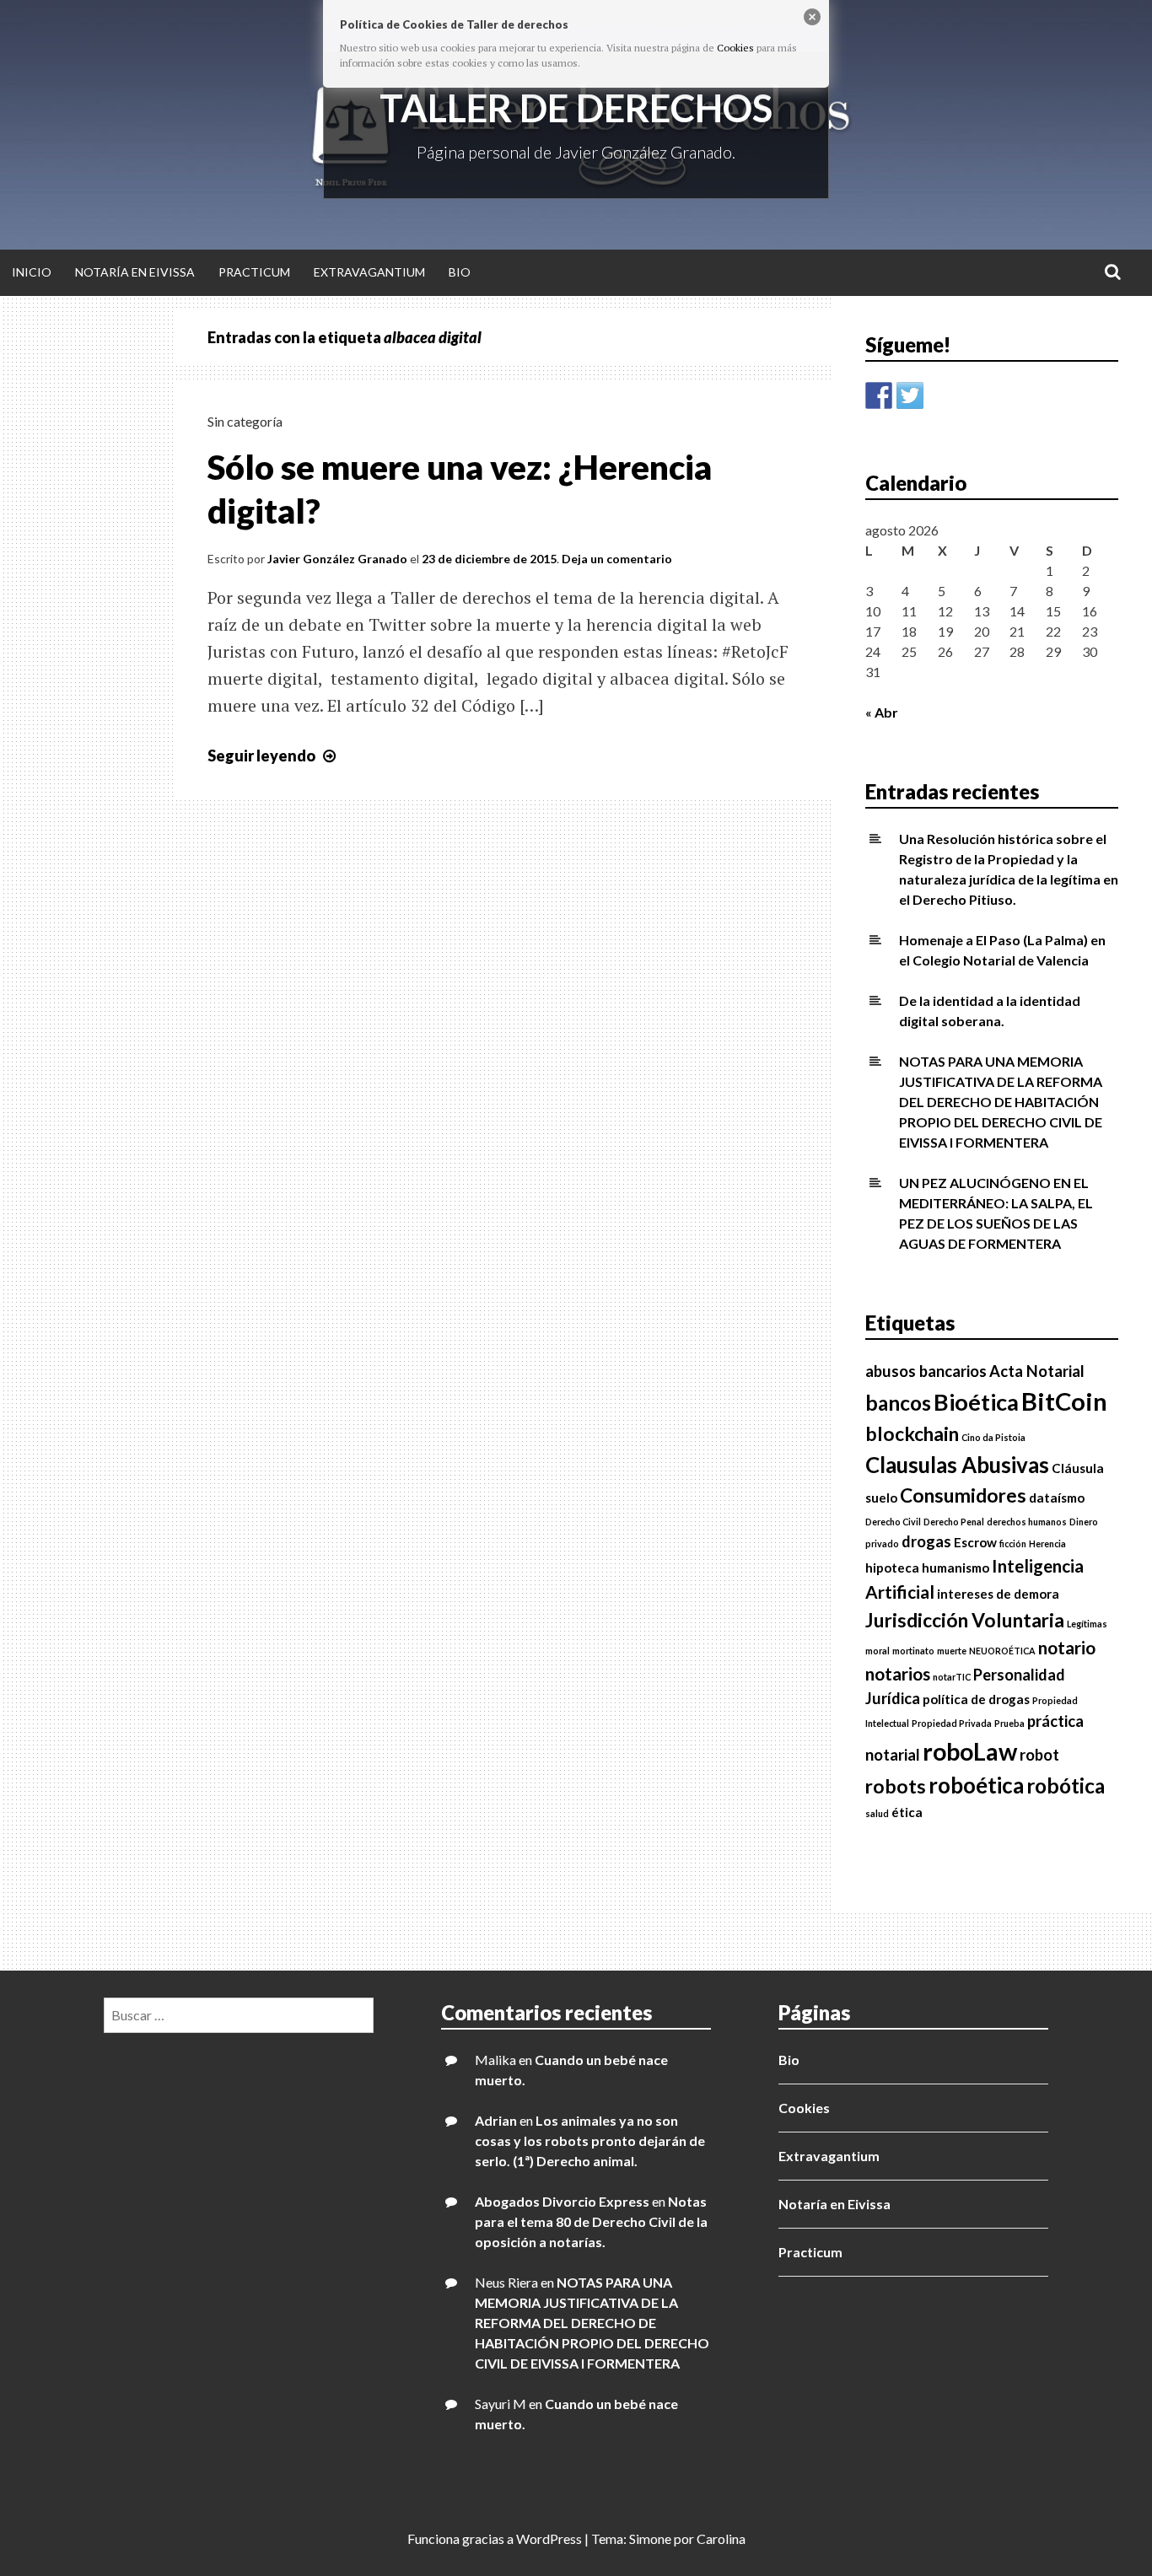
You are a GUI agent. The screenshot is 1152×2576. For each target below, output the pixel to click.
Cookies (804, 2108)
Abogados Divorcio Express (562, 2201)
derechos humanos (1027, 1522)
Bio (460, 272)
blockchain (912, 1434)
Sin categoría (245, 421)
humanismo (956, 1568)
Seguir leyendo (274, 756)
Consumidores (963, 1495)
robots (896, 1786)
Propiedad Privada (952, 1723)
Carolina (721, 2538)
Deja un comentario (617, 559)
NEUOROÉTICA (1002, 1651)
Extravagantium (369, 272)
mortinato (913, 1651)
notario (1067, 1648)
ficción (1013, 1543)
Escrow (975, 1542)
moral (877, 1651)
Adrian (496, 2120)
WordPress (549, 2538)
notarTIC (952, 1677)
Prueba (1009, 1723)
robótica (1066, 1785)
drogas (926, 1541)
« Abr (882, 712)
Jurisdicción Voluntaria (965, 1620)
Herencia (1047, 1543)
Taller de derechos (576, 108)
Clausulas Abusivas (957, 1465)
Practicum (254, 272)
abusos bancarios (926, 1371)
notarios (898, 1674)
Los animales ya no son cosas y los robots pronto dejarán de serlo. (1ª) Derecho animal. (590, 2140)
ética (907, 1812)
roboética (976, 1785)
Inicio (32, 272)
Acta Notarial (1037, 1371)
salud (877, 1813)
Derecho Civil (893, 1522)
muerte (952, 1651)
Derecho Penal (954, 1522)
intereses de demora (998, 1594)
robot (1039, 1755)
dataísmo (1057, 1498)
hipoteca (892, 1568)
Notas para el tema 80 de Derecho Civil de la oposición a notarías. (591, 2221)
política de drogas (976, 1699)
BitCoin (1064, 1401)
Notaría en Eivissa (135, 272)
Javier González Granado (337, 559)
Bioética (976, 1402)
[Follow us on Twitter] (910, 395)
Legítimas (1087, 1624)
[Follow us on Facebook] (879, 395)
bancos (898, 1403)
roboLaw (970, 1751)
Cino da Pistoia (993, 1437)
